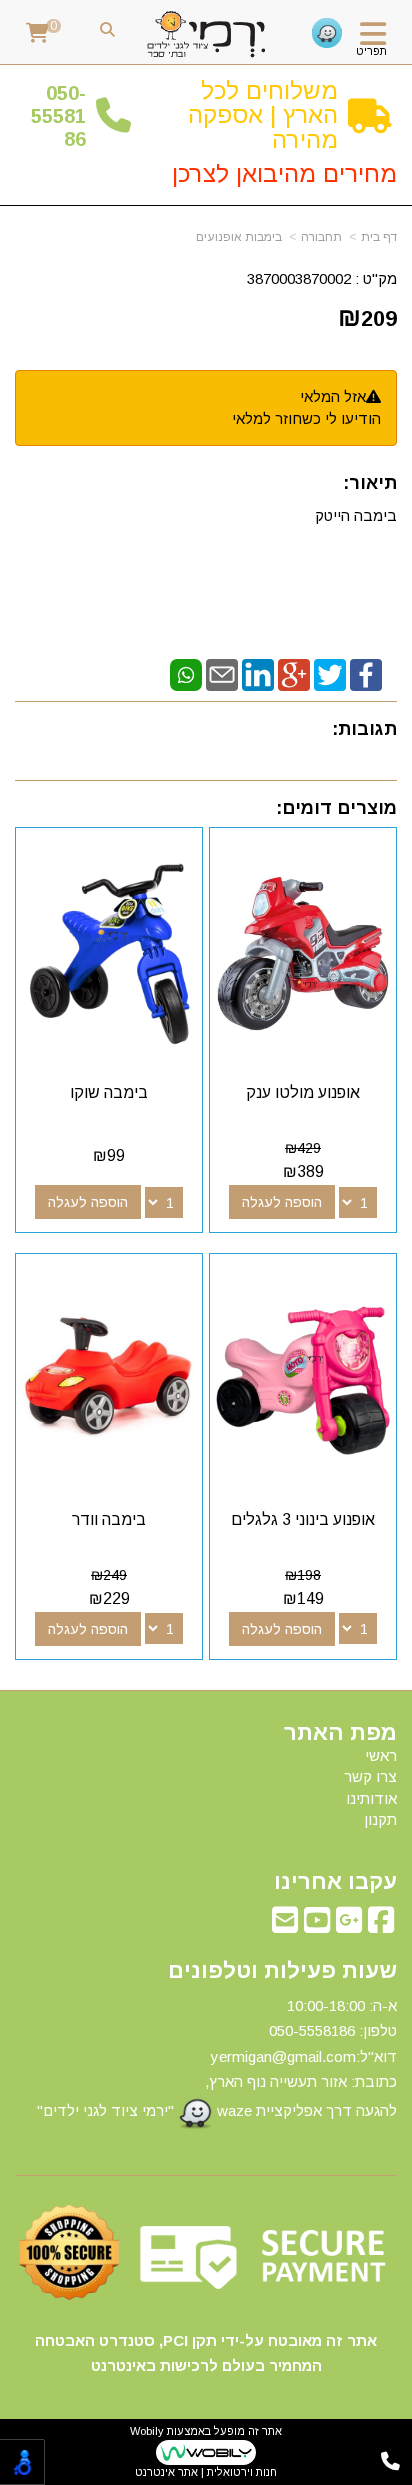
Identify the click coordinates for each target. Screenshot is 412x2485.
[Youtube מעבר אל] (317, 1925)
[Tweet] (330, 673)
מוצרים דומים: (336, 808)
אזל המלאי (333, 396)
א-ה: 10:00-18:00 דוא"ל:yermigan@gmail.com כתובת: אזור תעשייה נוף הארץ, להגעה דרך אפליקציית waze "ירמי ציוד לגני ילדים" (217, 2058)
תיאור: (370, 483)
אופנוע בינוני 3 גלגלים (303, 1519)
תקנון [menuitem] (380, 1819)
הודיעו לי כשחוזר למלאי (306, 418)
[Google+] (294, 673)
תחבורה (321, 237)
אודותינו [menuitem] (371, 1798)
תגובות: (364, 729)
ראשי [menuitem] (381, 1755)
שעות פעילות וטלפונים (282, 1971)
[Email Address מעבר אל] (285, 1925)
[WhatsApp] (186, 673)
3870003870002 (299, 278)
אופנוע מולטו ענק (303, 1092)
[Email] (222, 673)
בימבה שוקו (109, 1092)
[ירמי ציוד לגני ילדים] (206, 35)
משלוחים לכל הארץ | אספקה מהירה (263, 115)
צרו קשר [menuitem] (370, 1776)
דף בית (379, 237)
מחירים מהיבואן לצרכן (284, 173)
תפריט (371, 51)
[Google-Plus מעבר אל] (349, 1925)
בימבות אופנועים (239, 237)
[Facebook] (366, 673)
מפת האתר (340, 1733)
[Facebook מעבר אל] (381, 1925)
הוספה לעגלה (282, 1202)
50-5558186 (58, 116)
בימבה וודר (109, 1519)
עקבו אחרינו (335, 1882)
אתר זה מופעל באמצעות (206, 2451)
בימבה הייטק (356, 515)
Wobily (147, 2431)
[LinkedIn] (258, 673)
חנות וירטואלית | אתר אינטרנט (206, 2472)
